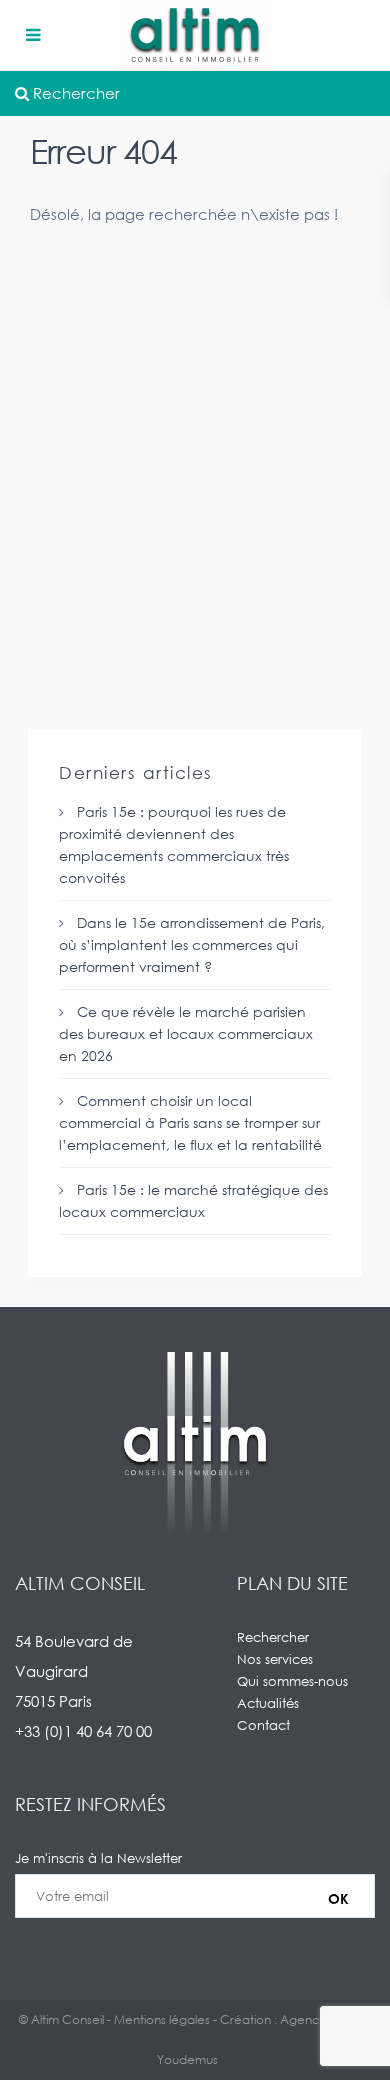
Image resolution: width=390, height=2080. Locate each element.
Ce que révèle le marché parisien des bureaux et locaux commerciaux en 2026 (186, 1033)
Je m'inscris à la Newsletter (98, 1858)
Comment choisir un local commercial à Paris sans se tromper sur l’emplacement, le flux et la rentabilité (190, 1122)
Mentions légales (162, 2019)
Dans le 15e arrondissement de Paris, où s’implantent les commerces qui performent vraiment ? (192, 944)
